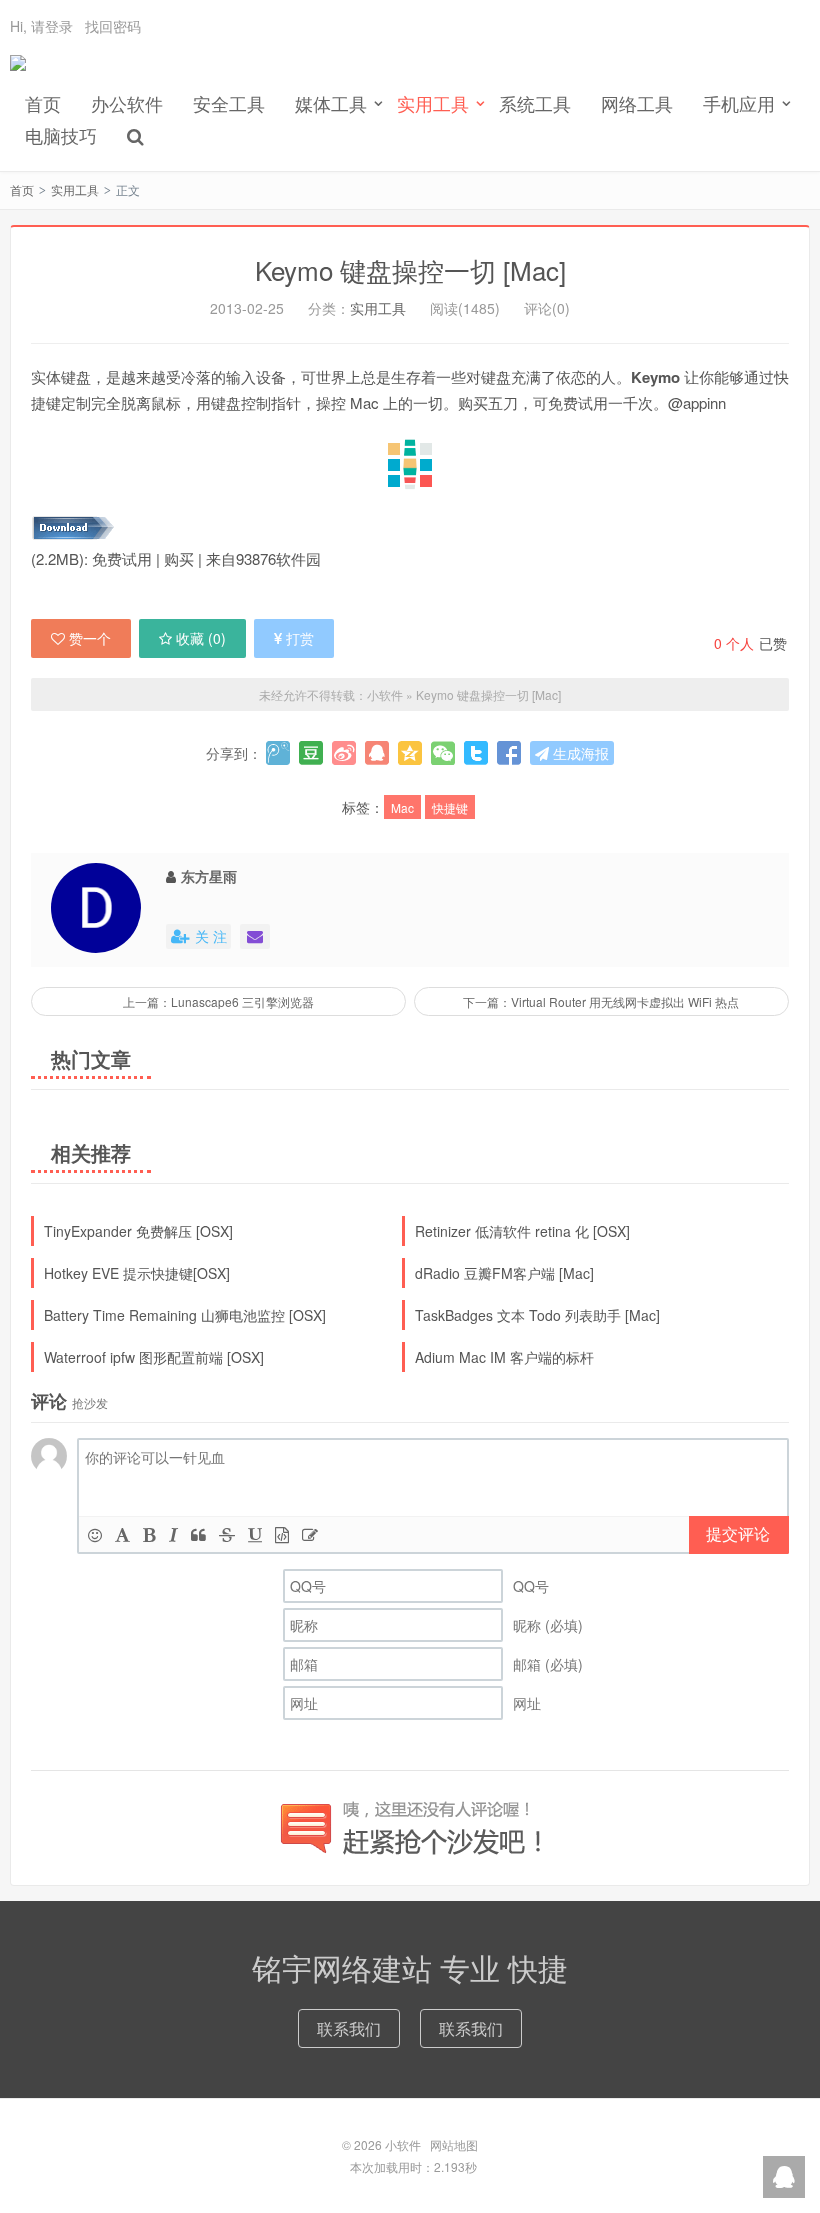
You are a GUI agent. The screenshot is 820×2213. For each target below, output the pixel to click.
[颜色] (122, 1534)
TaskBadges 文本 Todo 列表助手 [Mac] (537, 1315)
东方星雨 (209, 876)
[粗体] (149, 1534)
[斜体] (173, 1534)
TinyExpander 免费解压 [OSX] (138, 1231)
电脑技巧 (61, 135)
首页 (43, 103)
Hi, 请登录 (41, 26)
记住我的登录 (312, 41)
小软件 (18, 71)
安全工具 (229, 103)
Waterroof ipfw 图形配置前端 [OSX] (154, 1357)
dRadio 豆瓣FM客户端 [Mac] (504, 1273)
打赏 (300, 638)
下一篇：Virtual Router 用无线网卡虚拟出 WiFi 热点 (601, 1001)
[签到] (310, 1534)
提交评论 (738, 1533)
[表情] (95, 1534)
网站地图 (454, 2144)
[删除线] (227, 1534)
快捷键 (450, 807)
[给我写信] (255, 936)
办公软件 (127, 103)
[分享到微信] (443, 753)
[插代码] (282, 1534)
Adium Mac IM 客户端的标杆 (504, 1357)
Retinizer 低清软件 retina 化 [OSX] (522, 1231)
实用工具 (75, 189)
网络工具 (637, 103)
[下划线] (255, 1534)
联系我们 (349, 2028)
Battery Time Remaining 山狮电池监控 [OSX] (185, 1315)
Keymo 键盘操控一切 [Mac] (410, 269)
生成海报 (579, 753)
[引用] (198, 1534)
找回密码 (113, 26)
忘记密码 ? (531, 40)
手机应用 (739, 103)
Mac (402, 807)
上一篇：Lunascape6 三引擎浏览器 (218, 1001)
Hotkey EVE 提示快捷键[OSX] (137, 1273)
